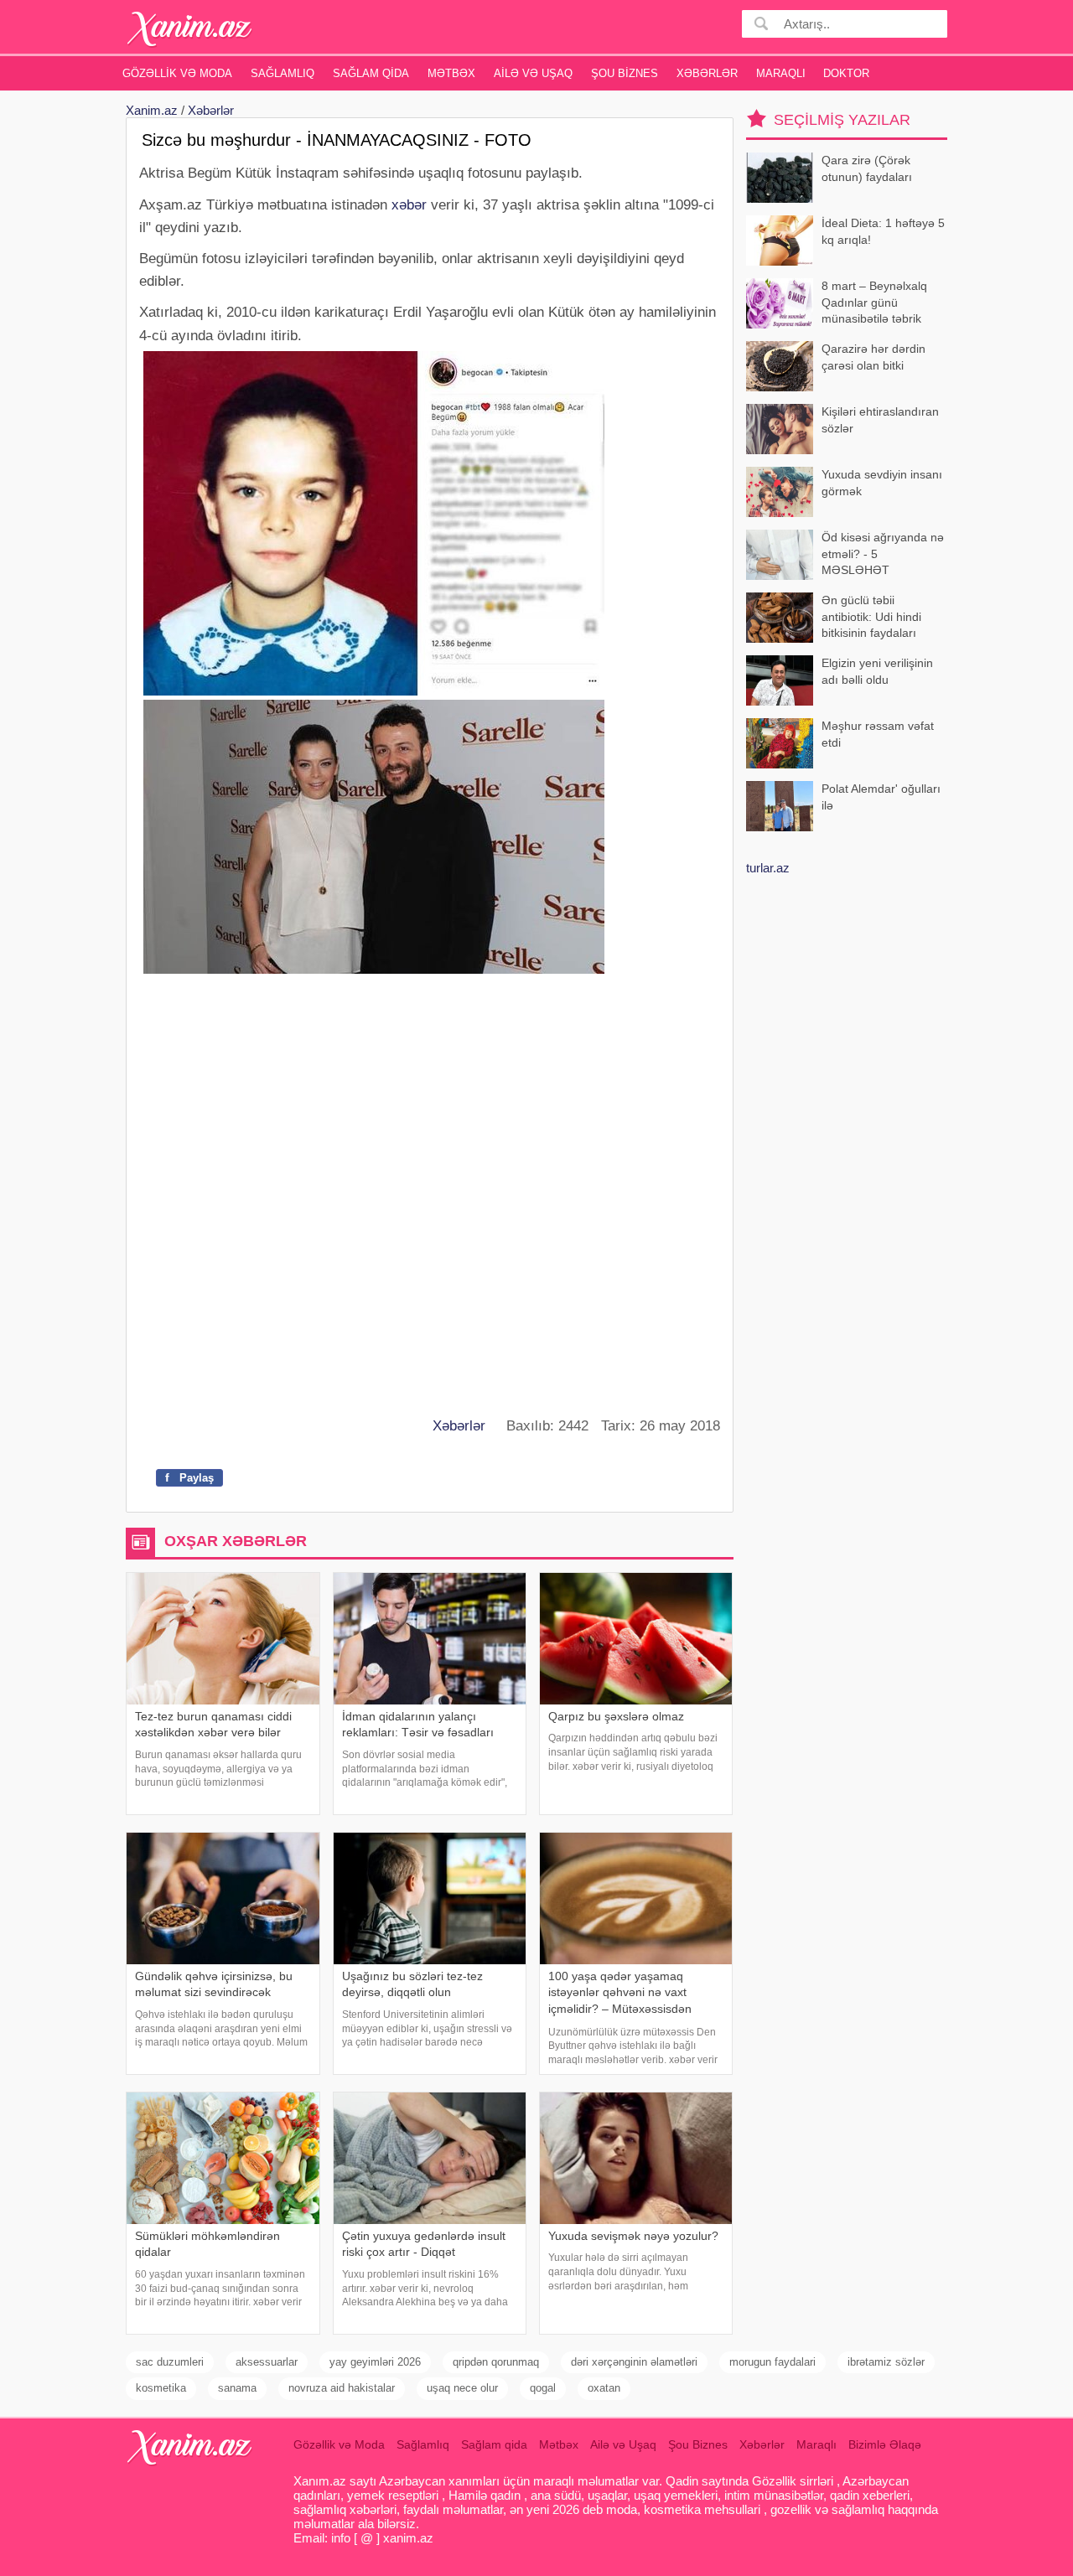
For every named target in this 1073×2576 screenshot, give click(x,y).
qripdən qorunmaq (496, 2362)
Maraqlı (781, 73)
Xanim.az (152, 110)
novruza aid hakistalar (342, 2388)
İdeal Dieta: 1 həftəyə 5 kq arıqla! (883, 231)
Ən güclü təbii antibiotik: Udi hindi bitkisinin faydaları (871, 616)
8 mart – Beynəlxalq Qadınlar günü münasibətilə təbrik (874, 302)
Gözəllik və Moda (177, 73)
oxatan (604, 2388)
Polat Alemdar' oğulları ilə (881, 797)
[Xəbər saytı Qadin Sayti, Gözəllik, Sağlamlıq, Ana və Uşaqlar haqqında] (190, 29)
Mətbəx (451, 73)
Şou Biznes (625, 73)
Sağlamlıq (283, 73)
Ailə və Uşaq (533, 73)
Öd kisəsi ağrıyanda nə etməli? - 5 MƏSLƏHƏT (883, 553)
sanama (237, 2388)
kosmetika (161, 2388)
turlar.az (768, 868)
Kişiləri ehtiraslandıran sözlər (880, 420)
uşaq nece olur (462, 2388)
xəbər (409, 205)
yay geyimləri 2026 (375, 2362)
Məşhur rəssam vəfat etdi (878, 734)
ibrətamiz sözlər (886, 2362)
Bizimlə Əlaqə (885, 2444)
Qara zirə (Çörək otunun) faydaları (867, 168)
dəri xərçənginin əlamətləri (634, 2362)
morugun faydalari (772, 2362)
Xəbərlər (707, 73)
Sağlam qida (371, 73)
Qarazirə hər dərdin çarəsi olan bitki (873, 357)
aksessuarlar (267, 2362)
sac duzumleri (170, 2362)
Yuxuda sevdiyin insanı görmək (882, 483)
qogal (543, 2388)
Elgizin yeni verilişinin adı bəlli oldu (877, 671)
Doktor (846, 73)
